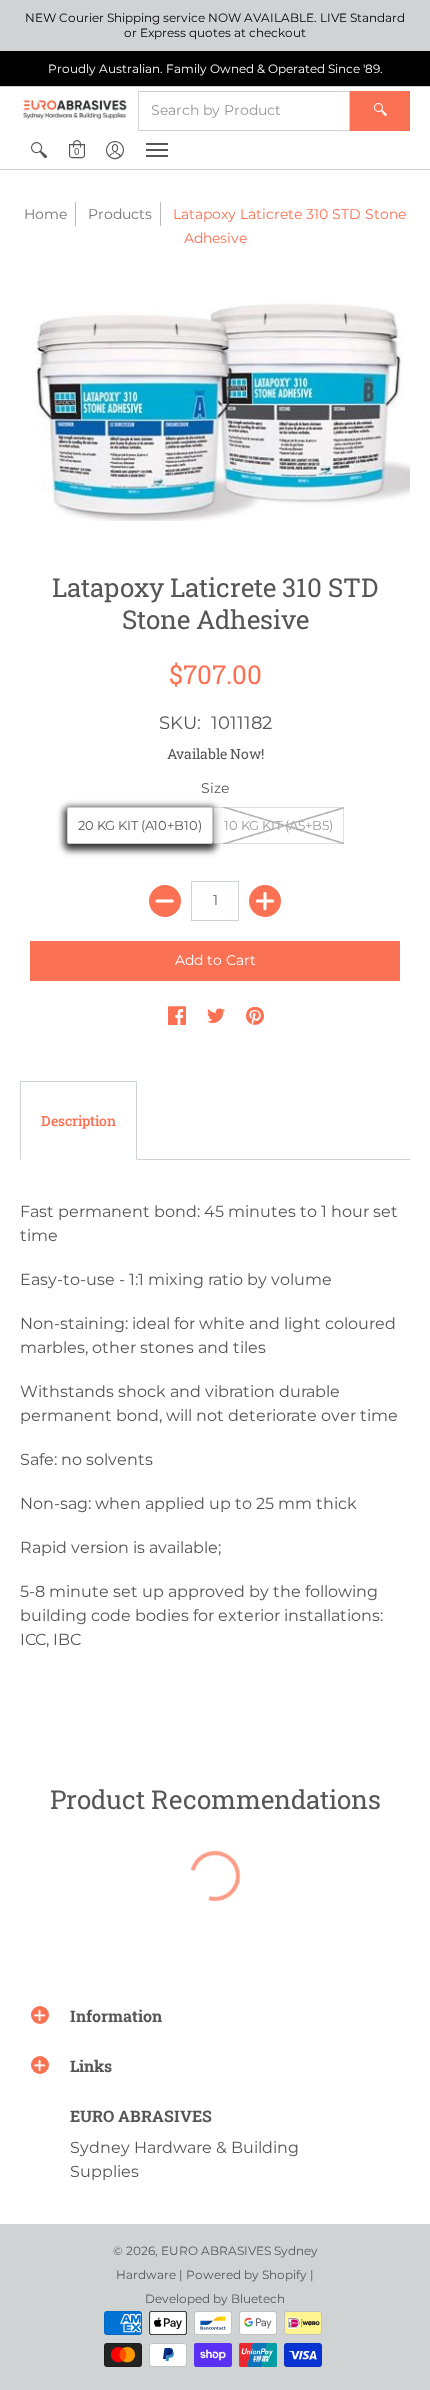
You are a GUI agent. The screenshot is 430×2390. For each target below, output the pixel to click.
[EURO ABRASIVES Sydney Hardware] (75, 109)
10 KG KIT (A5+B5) (278, 825)
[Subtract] (165, 901)
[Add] (265, 901)
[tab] (78, 1121)
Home (45, 214)
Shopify (284, 2274)
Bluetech (258, 2298)
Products (120, 214)
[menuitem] (39, 150)
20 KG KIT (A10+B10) (140, 825)
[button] (39, 150)
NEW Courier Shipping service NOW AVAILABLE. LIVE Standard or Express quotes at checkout (215, 25)
